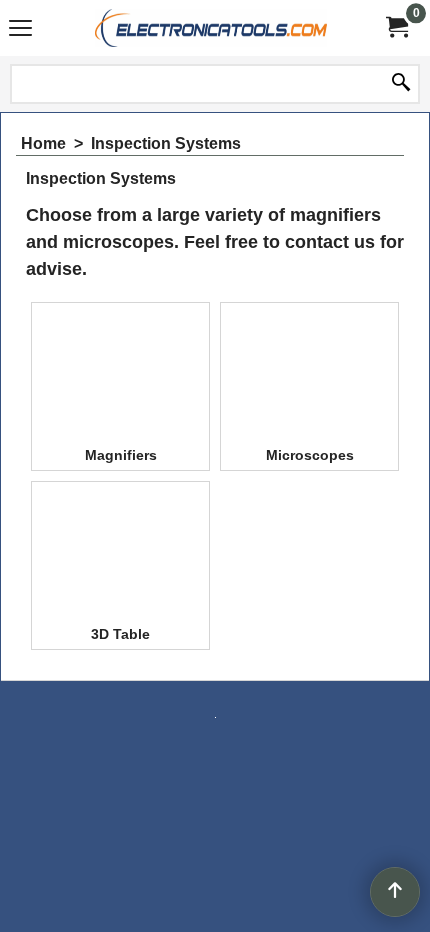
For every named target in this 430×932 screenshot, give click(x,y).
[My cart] (396, 27)
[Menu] (20, 30)
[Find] (401, 84)
